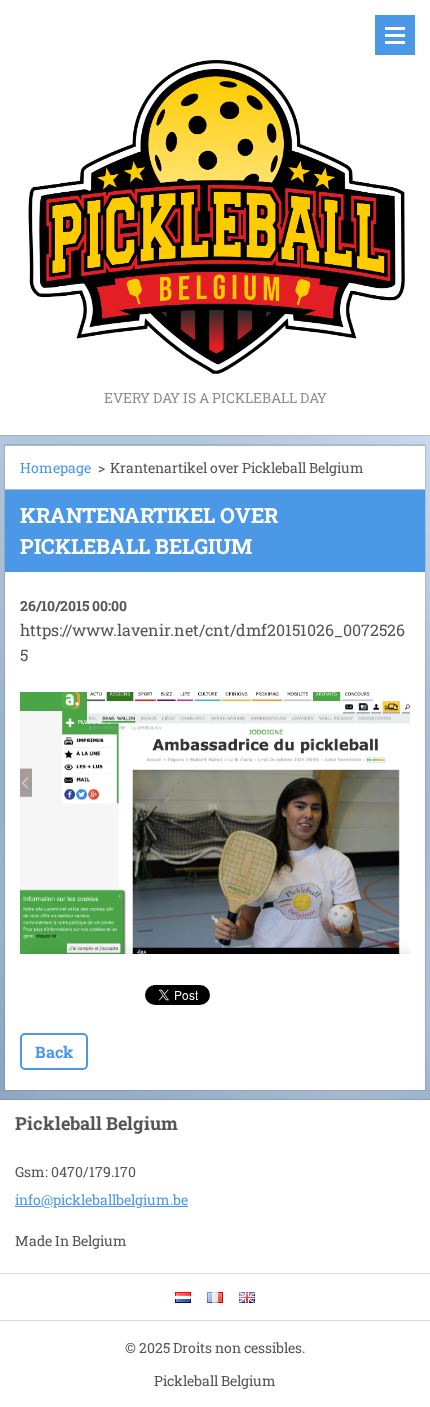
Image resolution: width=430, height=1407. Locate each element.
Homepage (55, 467)
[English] (247, 1297)
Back (54, 1051)
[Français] (215, 1297)
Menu (395, 35)
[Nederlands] (183, 1297)
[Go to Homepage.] (215, 192)
